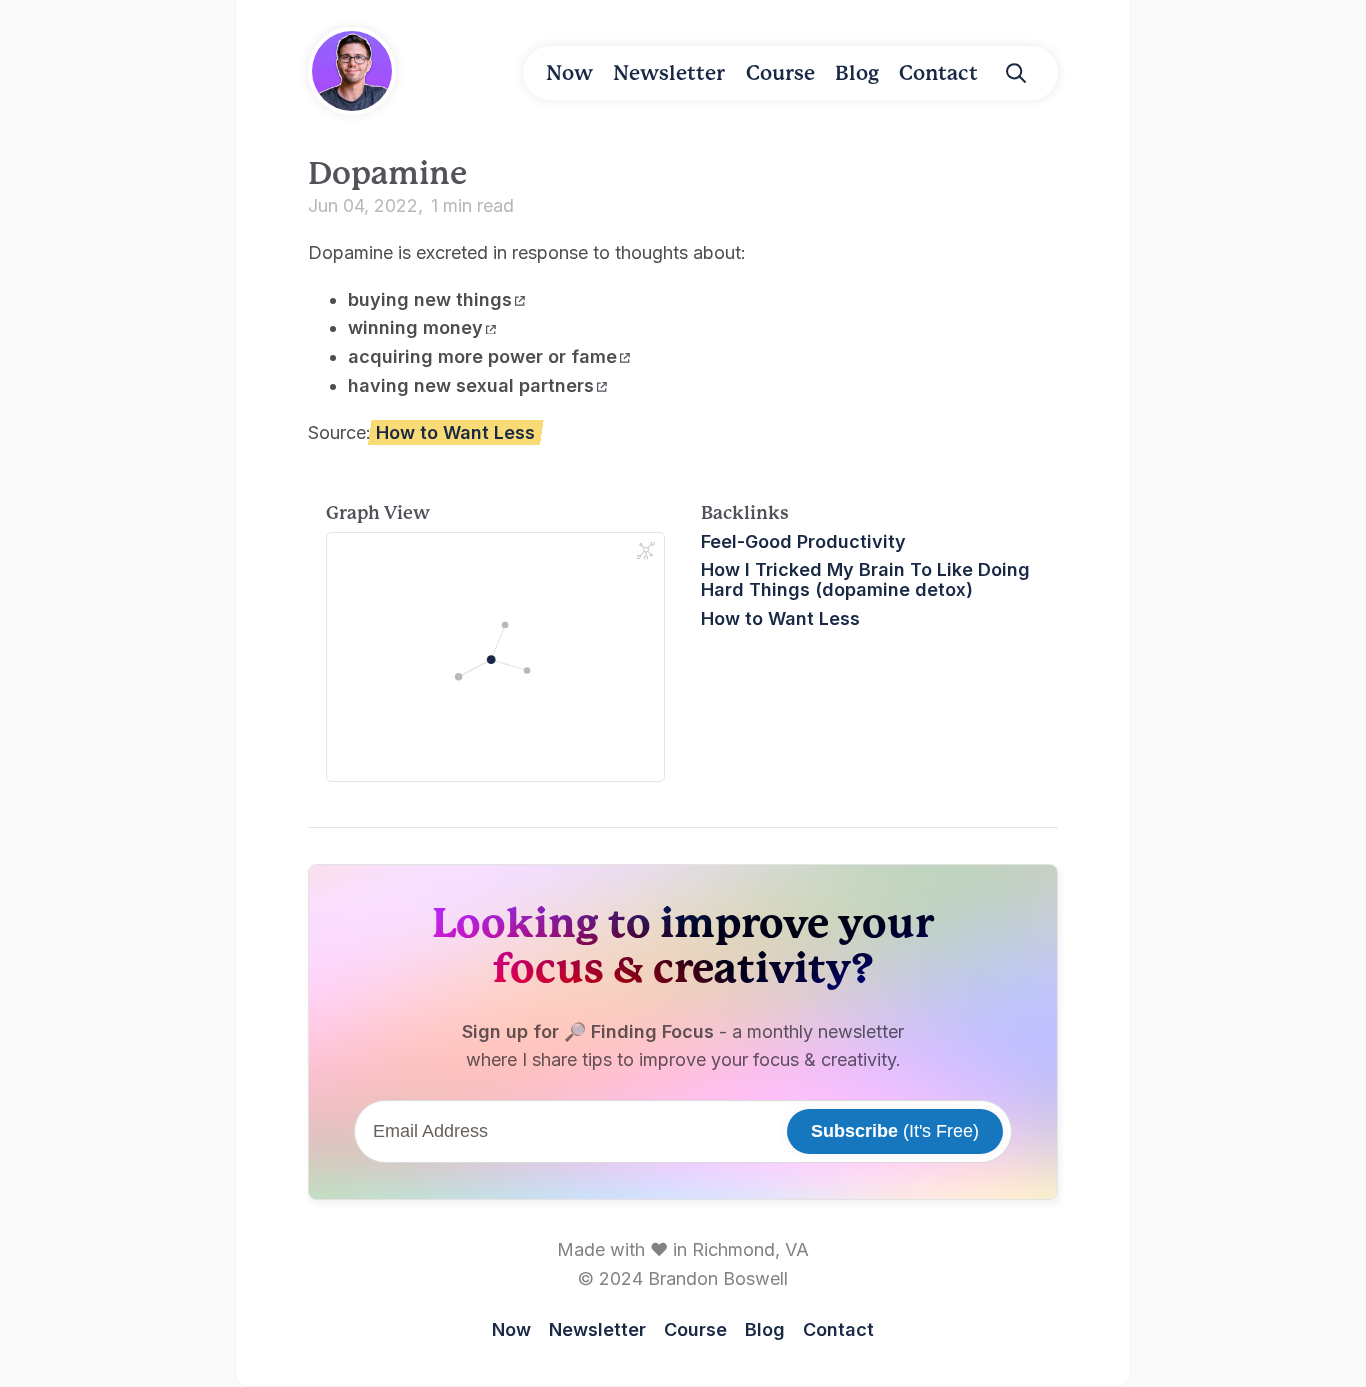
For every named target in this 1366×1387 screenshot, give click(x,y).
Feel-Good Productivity (803, 541)
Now (569, 73)
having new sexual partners (471, 385)
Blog (857, 73)
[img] (1016, 73)
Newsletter (669, 73)
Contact (938, 73)
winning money (415, 327)
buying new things (430, 299)
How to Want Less (455, 432)
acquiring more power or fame (482, 356)
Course (780, 73)
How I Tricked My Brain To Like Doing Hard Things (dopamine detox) (865, 579)
